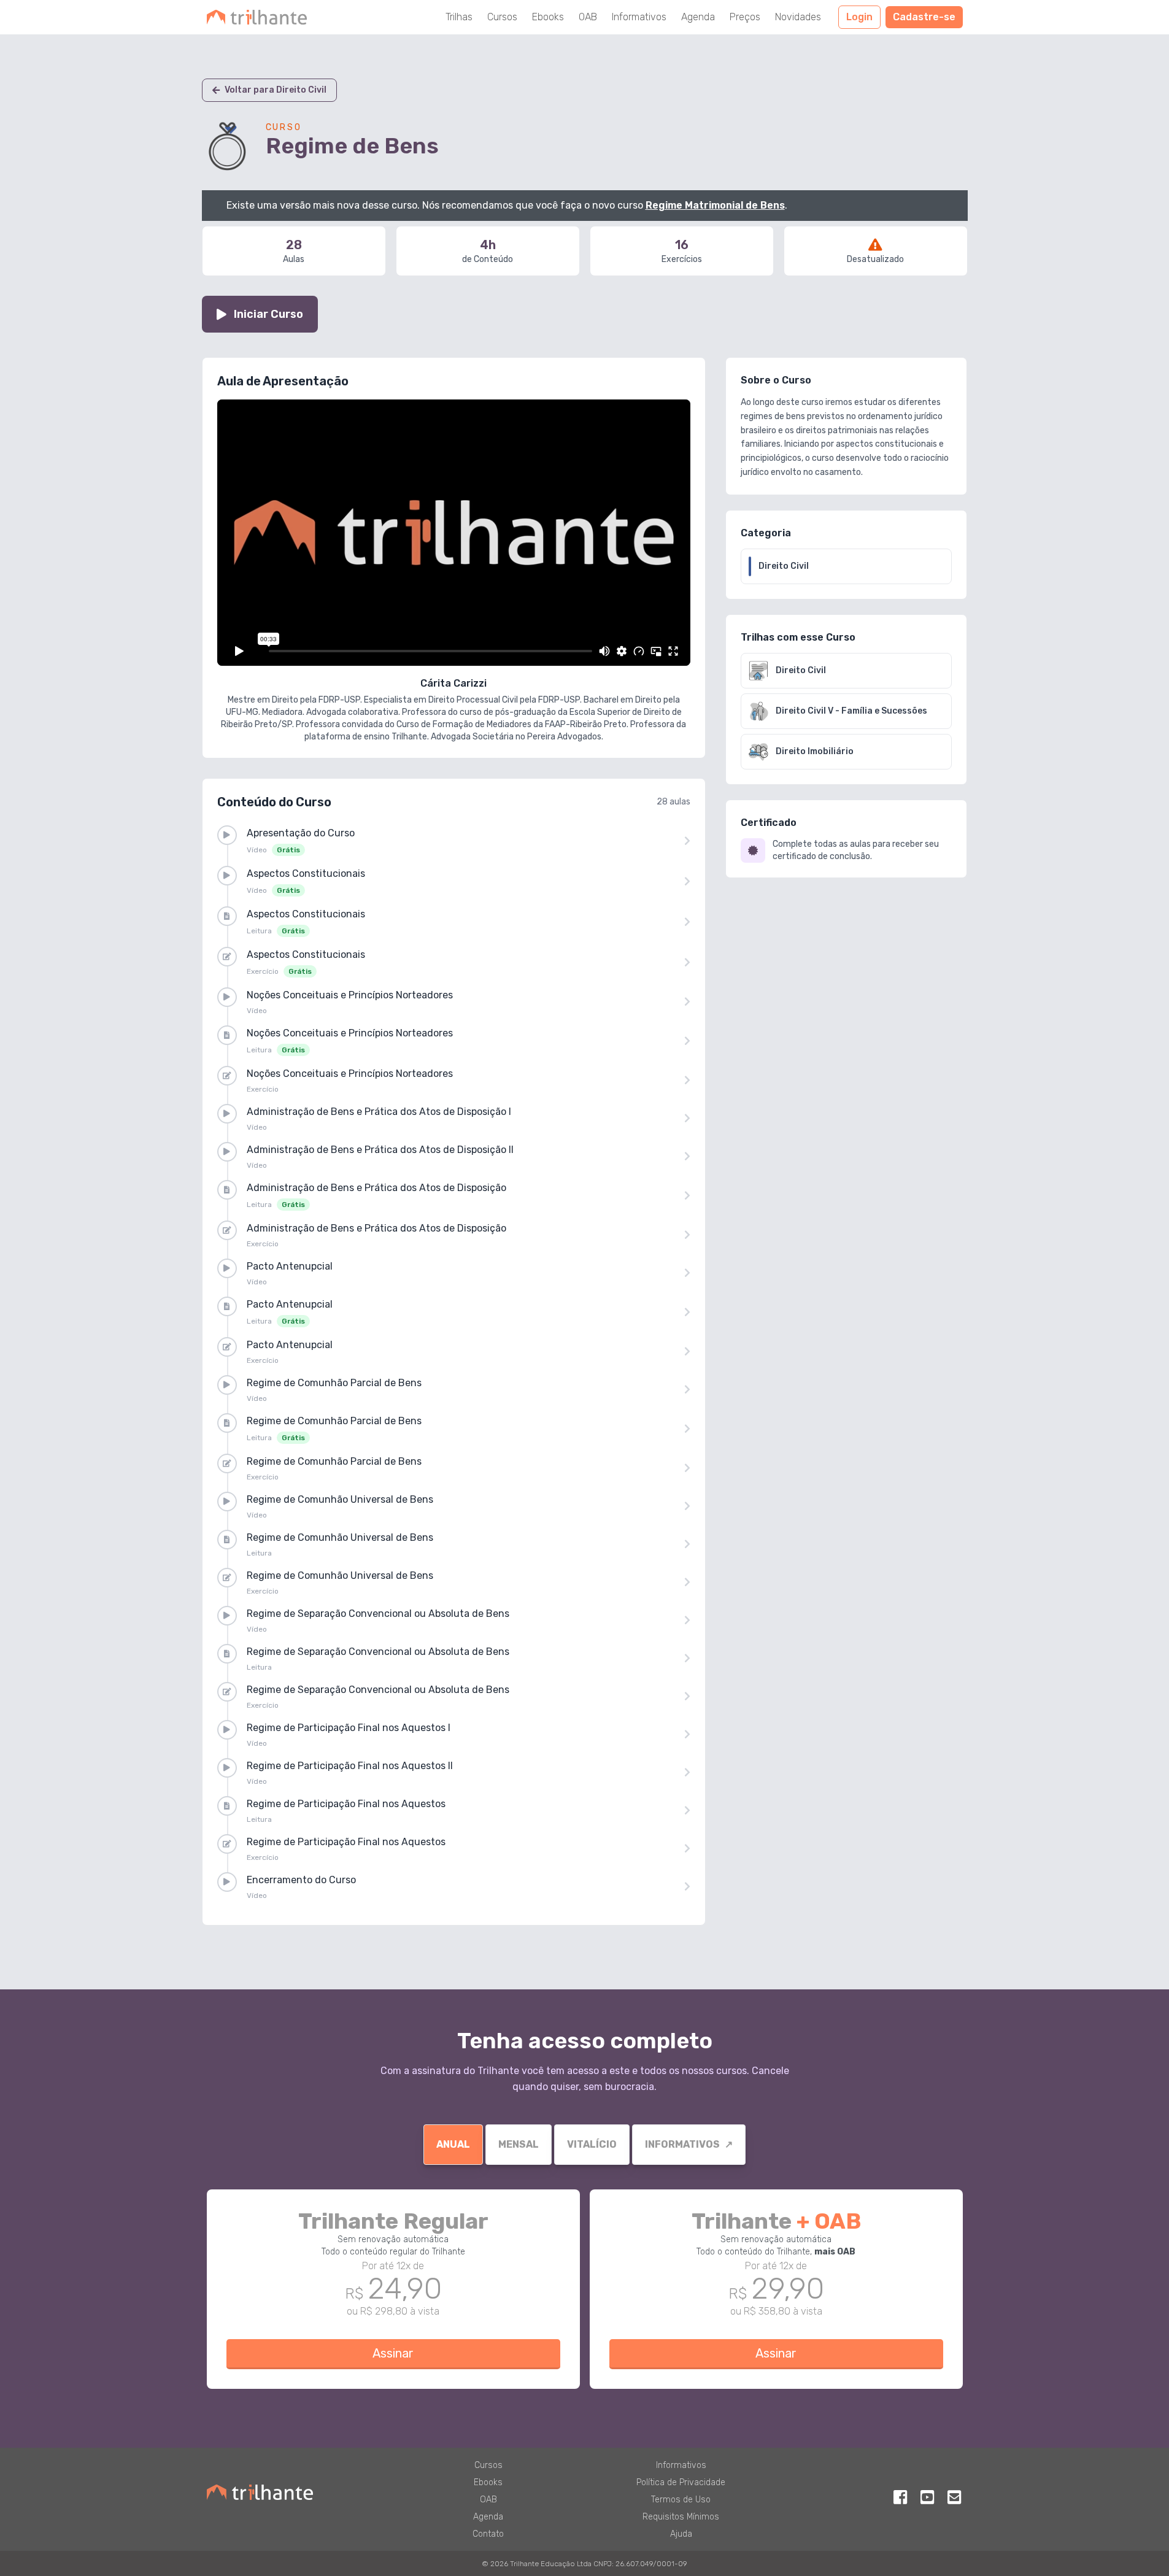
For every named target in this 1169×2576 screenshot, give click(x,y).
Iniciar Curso (268, 314)
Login (859, 17)
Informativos (639, 17)
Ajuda (681, 2534)
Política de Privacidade (681, 2482)
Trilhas (459, 17)
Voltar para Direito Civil (276, 90)
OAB (588, 17)
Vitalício (592, 2144)
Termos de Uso (681, 2500)
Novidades (798, 17)
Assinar (393, 2353)
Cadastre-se (924, 17)
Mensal (519, 2144)
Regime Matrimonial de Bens (715, 205)
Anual (453, 2144)
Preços (745, 17)
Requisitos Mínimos (681, 2517)
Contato (488, 2534)
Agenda (698, 17)
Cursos (502, 17)
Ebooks (548, 17)
